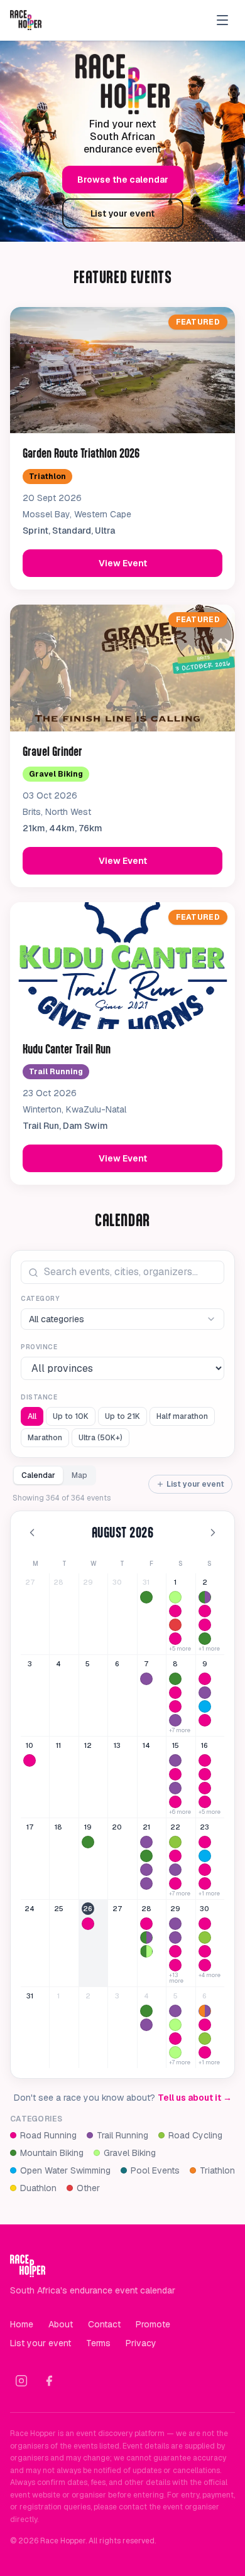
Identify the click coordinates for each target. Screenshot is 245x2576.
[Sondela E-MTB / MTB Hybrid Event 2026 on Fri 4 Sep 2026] (146, 2011)
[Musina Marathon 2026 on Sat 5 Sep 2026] (175, 2039)
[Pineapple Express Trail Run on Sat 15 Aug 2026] (175, 1788)
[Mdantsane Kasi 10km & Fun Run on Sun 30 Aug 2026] (205, 1924)
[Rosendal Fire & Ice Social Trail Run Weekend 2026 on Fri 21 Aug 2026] (146, 1870)
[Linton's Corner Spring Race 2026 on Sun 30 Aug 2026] (205, 1965)
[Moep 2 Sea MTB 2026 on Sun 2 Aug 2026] (205, 1639)
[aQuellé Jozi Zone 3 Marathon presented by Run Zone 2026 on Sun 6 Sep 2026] (205, 2025)
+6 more (180, 1812)
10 (30, 1745)
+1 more (209, 1649)
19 (88, 1827)
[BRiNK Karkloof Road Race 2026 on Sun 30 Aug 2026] (205, 1937)
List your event (122, 213)
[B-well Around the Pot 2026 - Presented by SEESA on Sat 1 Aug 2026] (175, 1597)
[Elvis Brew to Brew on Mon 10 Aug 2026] (30, 1760)
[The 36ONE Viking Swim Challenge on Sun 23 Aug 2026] (205, 1856)
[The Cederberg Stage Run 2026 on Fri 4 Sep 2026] (146, 2025)
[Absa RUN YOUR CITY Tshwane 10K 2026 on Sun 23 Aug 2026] (205, 1870)
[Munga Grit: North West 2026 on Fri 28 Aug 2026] (146, 1951)
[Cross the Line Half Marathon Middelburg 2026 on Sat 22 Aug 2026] (175, 1856)
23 (204, 1827)
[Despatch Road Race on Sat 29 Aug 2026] (175, 1965)
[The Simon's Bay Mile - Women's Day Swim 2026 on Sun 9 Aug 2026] (205, 1706)
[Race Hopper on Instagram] (21, 2381)
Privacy (141, 2343)
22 (175, 1827)
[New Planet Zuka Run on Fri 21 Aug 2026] (146, 1842)
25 (59, 1909)
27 (30, 1582)
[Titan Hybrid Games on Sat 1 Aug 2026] (175, 1625)
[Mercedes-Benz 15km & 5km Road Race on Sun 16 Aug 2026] (205, 1774)
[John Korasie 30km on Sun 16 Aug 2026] (205, 1760)
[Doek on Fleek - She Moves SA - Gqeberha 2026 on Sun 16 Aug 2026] (205, 1788)
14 (146, 1745)
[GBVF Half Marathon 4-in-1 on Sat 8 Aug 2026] (175, 1693)
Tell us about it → (195, 2098)
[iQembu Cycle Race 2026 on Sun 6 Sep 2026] (205, 2039)
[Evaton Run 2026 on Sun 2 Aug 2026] (205, 1611)
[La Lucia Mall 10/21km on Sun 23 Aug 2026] (205, 1883)
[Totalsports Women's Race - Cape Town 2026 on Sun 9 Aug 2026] (205, 1679)
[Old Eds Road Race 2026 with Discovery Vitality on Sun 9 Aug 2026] (205, 1720)
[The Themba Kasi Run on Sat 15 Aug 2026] (175, 1774)
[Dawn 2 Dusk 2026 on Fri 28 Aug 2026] (146, 1924)
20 (117, 1827)
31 (146, 1582)
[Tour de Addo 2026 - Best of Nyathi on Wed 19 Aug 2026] (88, 1842)
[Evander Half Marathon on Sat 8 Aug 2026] (175, 1706)
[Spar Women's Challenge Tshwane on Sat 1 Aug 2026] (175, 1611)
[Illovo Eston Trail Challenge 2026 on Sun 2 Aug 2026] (205, 1597)
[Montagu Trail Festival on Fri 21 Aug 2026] (146, 1883)
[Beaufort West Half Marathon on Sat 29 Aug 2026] (175, 1951)
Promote (153, 2324)
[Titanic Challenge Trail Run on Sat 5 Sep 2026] (175, 2011)
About (61, 2324)
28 (58, 1582)
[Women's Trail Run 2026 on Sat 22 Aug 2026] (175, 1870)
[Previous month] (32, 1533)
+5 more (180, 1649)
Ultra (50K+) (101, 1438)
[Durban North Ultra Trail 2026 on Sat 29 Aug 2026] (175, 1937)
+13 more (176, 1978)
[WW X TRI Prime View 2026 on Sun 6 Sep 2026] (205, 2011)
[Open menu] (222, 20)
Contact (104, 2324)
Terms (98, 2343)
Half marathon (182, 1416)
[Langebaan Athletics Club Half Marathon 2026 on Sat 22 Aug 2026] (175, 1883)
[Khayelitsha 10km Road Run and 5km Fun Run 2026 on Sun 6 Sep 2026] (205, 2052)
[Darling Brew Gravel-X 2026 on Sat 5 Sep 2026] (175, 2052)
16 (204, 1745)
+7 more (180, 1731)
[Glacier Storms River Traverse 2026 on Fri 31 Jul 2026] (146, 1597)
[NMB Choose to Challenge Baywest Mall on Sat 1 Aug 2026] (175, 1639)
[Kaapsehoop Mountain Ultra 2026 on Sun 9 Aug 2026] (205, 1693)
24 (30, 1909)
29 (88, 1582)
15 (176, 1745)
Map (79, 1475)
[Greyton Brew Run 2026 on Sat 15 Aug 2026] (175, 1760)
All (32, 1416)
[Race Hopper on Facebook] (49, 2381)
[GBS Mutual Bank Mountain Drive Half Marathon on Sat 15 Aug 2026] (175, 1802)
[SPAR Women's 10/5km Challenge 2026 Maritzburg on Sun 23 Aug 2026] (205, 1842)
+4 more (210, 1975)
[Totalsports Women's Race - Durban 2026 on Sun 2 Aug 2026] (205, 1625)
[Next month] (213, 1533)
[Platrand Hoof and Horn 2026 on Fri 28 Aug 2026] (146, 1937)
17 (30, 1827)
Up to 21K (122, 1416)
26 (88, 1909)
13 (117, 1745)
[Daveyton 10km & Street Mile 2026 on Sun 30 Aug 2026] (205, 1951)
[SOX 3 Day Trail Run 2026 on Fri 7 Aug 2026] (146, 1679)
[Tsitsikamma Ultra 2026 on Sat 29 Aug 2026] (175, 1924)
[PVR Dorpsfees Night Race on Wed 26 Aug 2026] (88, 1924)
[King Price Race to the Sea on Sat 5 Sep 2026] (175, 2025)
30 (117, 1582)
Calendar (38, 1475)
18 (58, 1827)
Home (22, 2324)
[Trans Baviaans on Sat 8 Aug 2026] (175, 1679)
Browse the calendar (123, 180)
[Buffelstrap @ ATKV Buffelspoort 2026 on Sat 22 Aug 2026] (175, 1842)
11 (58, 1745)
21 (146, 1827)
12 (88, 1745)
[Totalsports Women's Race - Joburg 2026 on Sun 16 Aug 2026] (205, 1802)
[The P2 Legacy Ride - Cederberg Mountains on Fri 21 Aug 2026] (146, 1856)
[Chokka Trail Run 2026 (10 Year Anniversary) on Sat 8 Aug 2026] (175, 1720)
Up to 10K (71, 1416)
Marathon (45, 1438)
